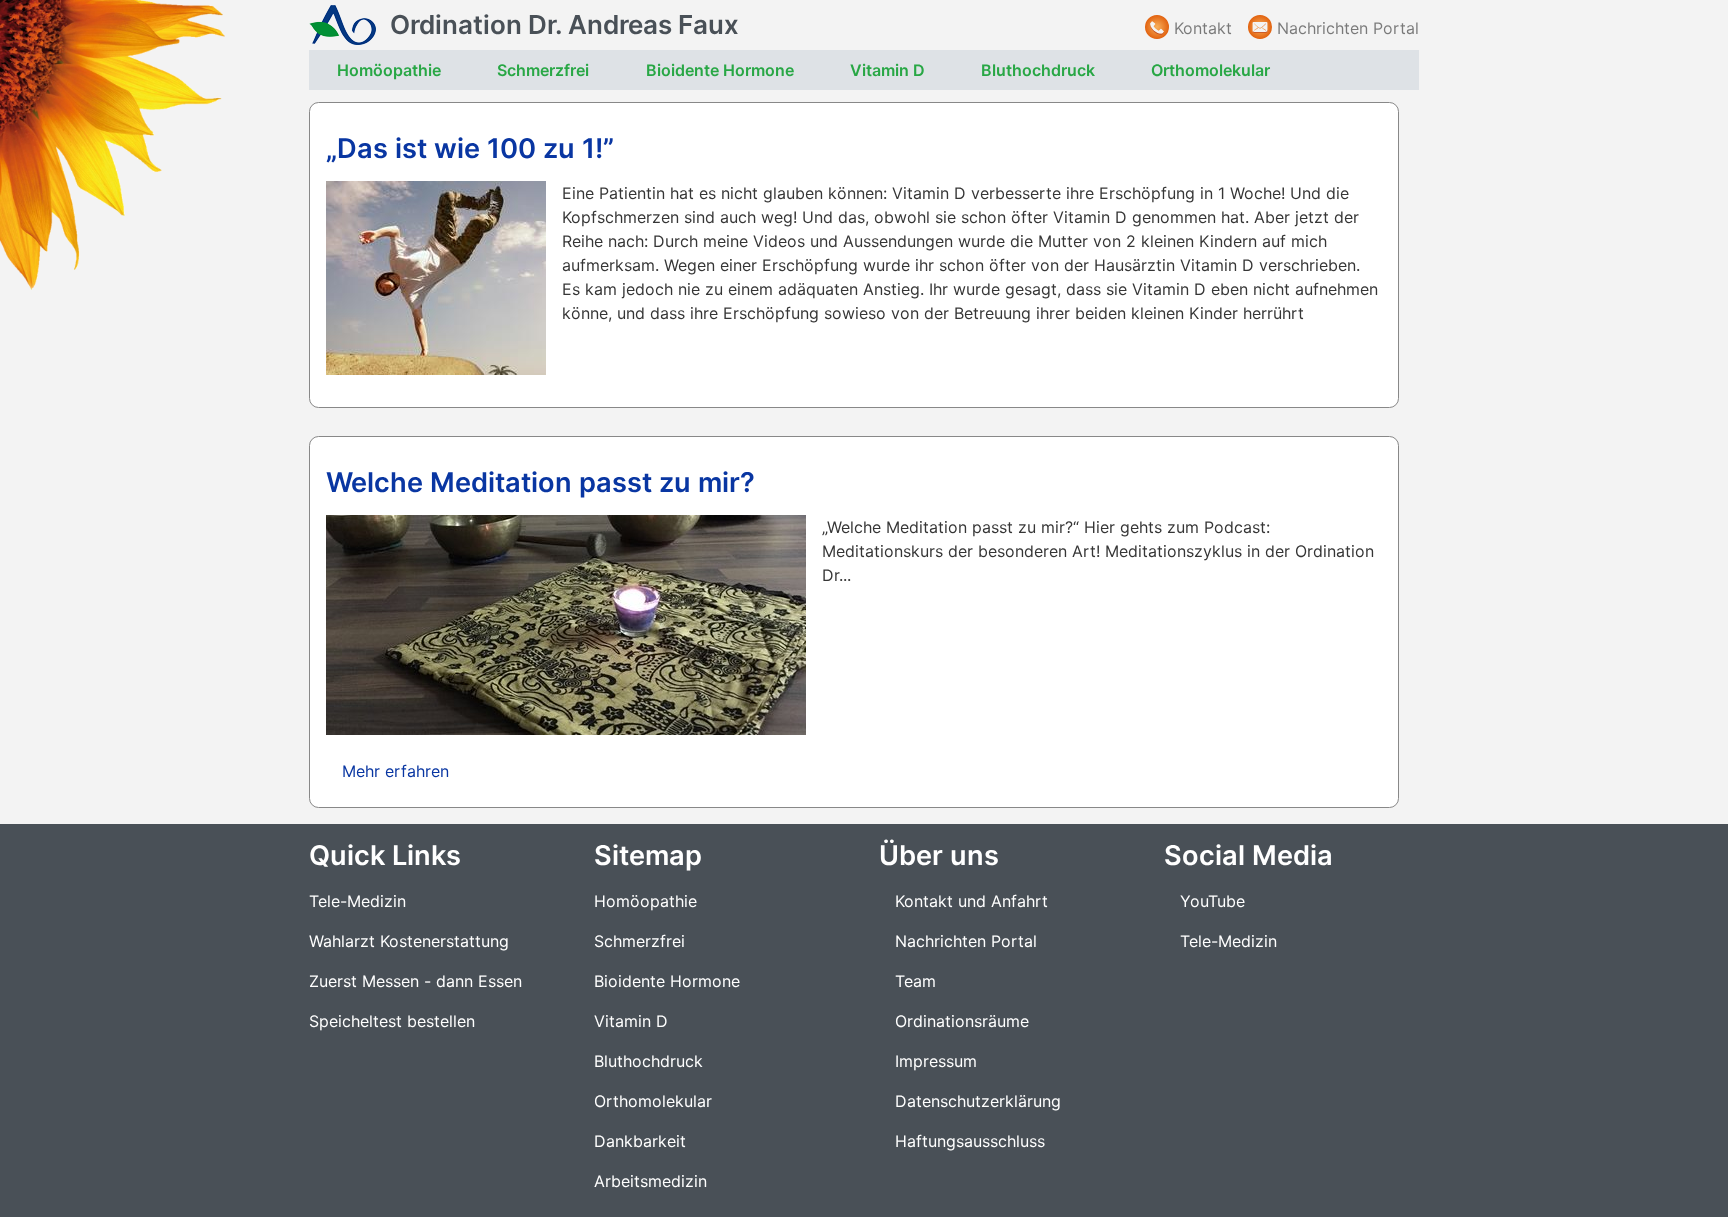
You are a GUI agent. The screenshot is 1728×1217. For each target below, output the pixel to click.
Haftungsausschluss (970, 1141)
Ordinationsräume (962, 1021)
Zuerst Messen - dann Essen (415, 981)
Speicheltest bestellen (392, 1021)
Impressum (936, 1061)
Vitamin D (887, 70)
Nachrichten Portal (1348, 28)
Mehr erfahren (395, 771)
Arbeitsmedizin (650, 1181)
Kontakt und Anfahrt (971, 901)
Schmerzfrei (543, 70)
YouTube (1212, 901)
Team (915, 981)
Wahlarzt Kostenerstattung (409, 941)
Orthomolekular (1210, 70)
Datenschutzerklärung (978, 1101)
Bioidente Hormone (720, 70)
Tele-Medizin (357, 901)
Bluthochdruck (1038, 70)
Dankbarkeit (640, 1141)
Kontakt (1203, 28)
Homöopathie (389, 70)
